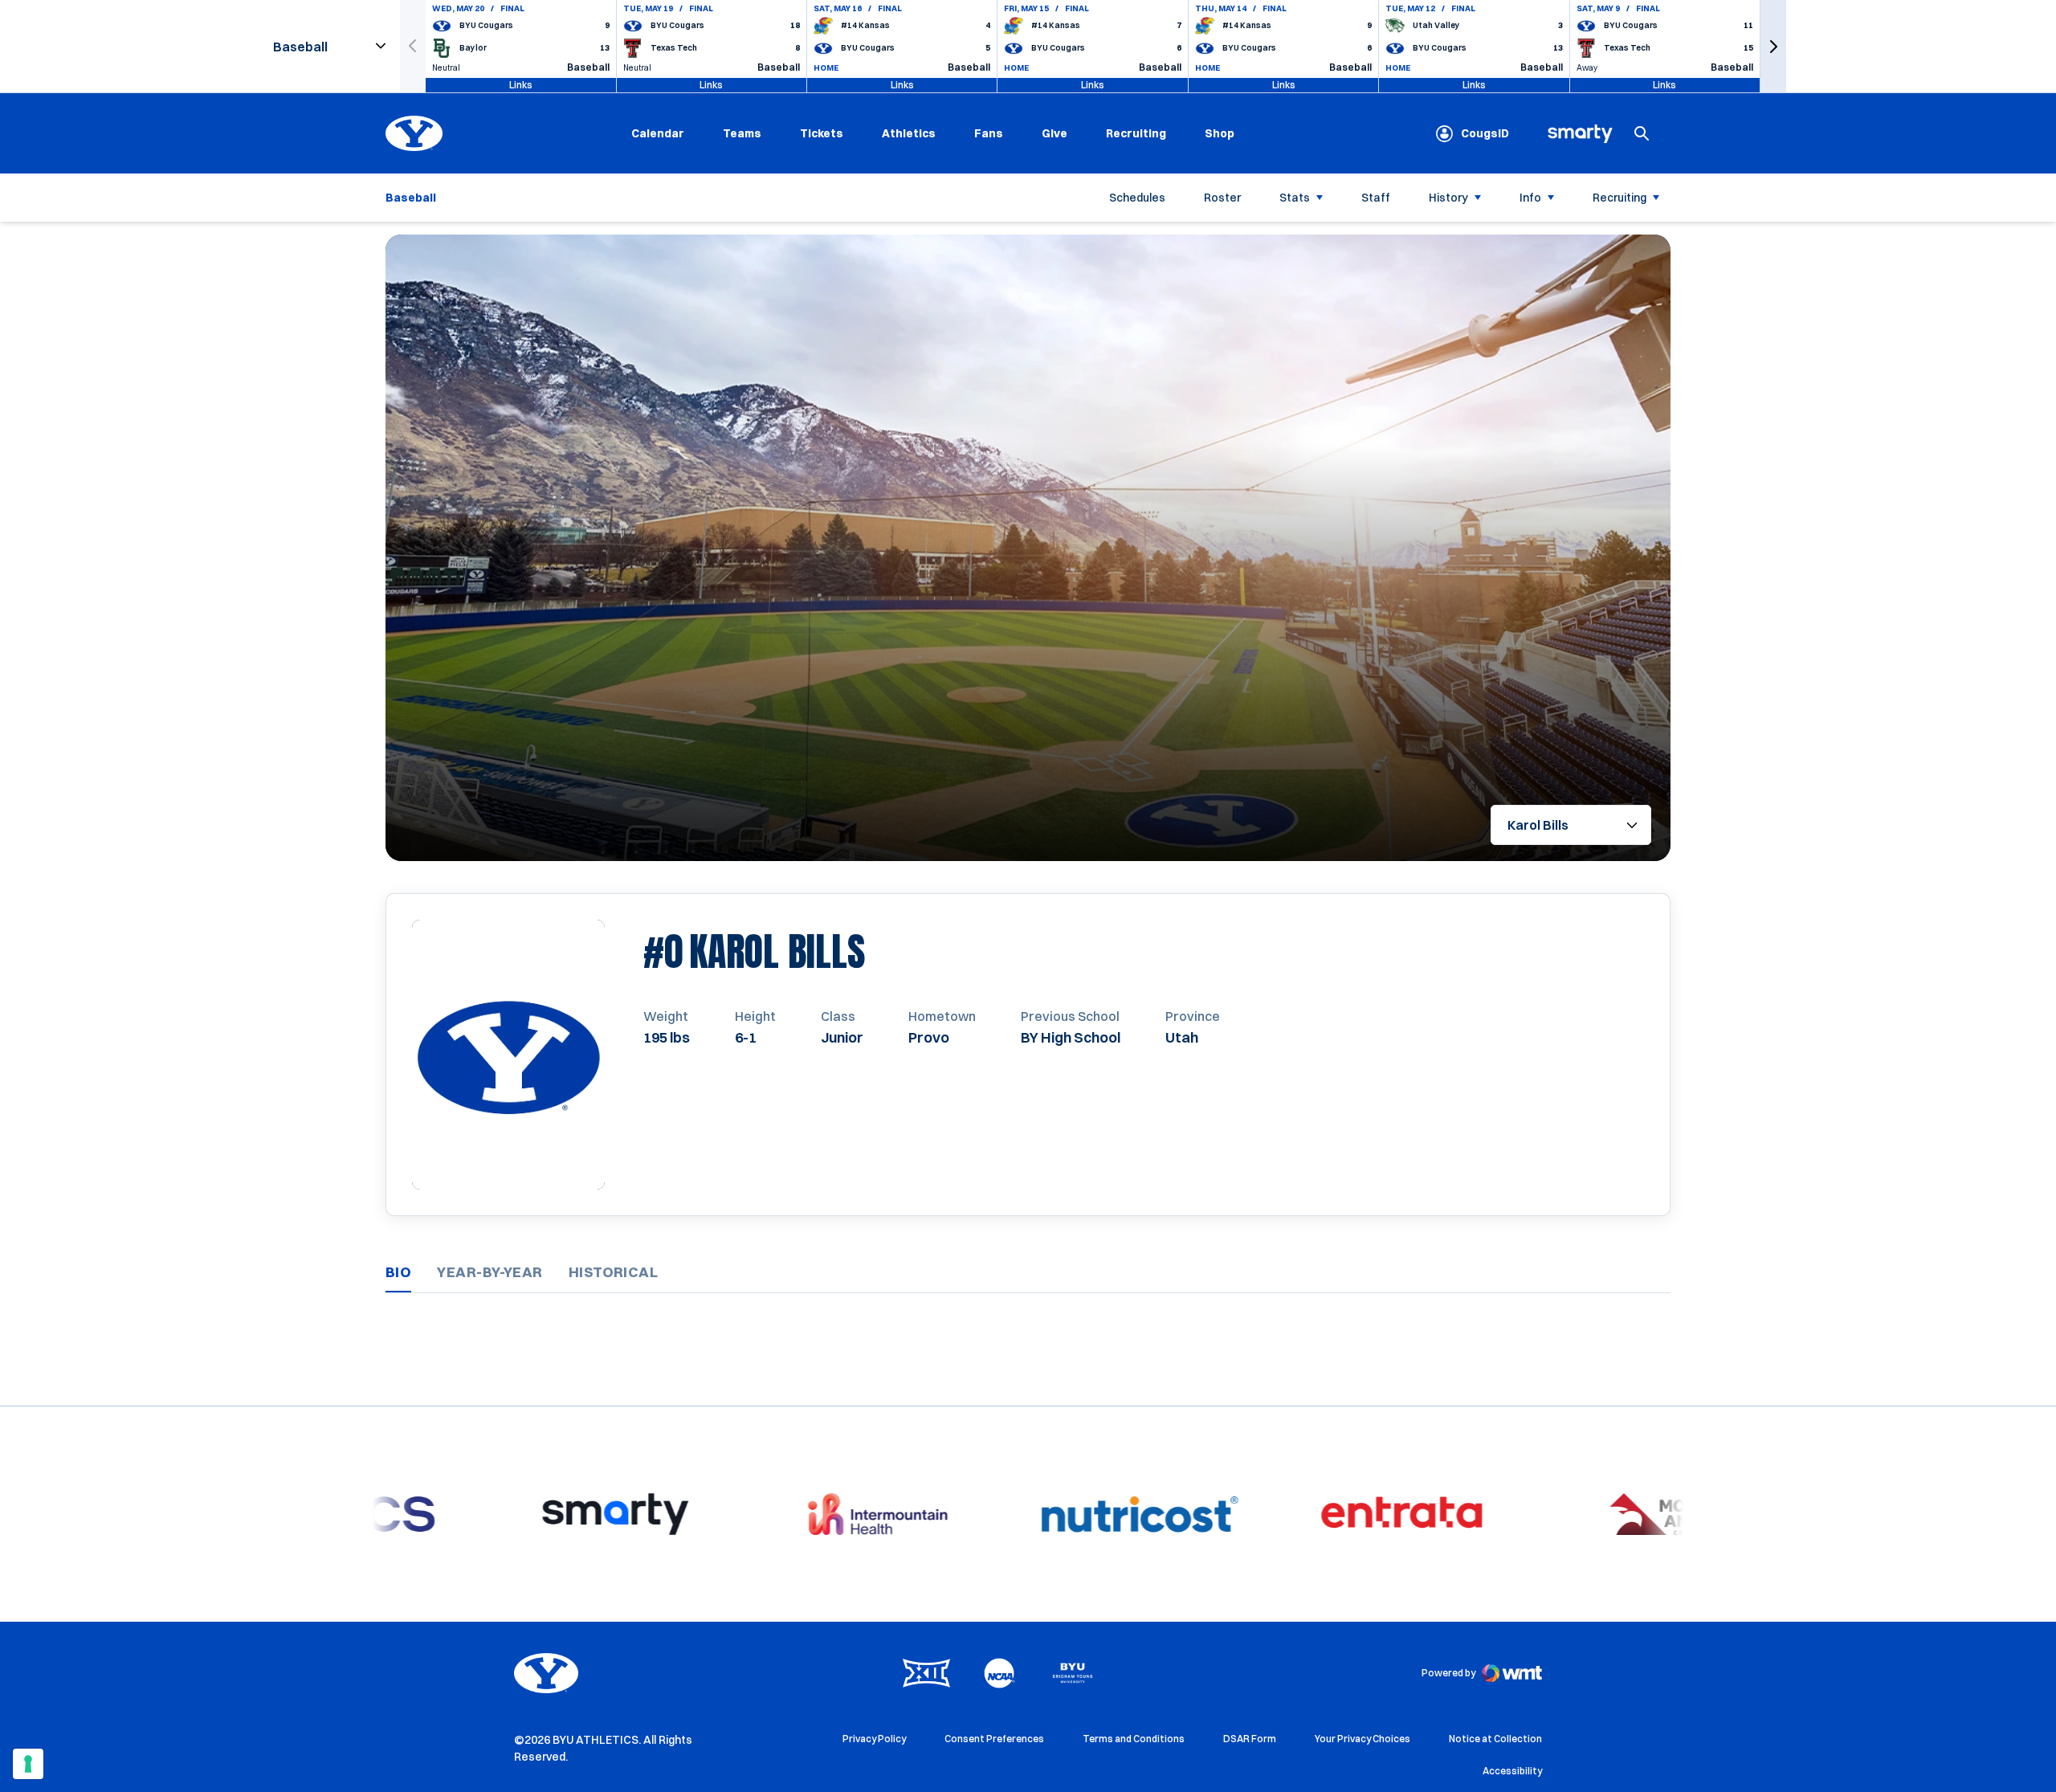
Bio (398, 1272)
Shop (1220, 133)
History (1448, 198)
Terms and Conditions (1134, 1739)
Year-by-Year (490, 1272)
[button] (1773, 46)
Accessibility (1512, 1770)
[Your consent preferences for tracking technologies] (28, 1764)
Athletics (909, 133)
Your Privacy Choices (1363, 1739)
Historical (614, 1272)
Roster (1222, 198)
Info (1530, 198)
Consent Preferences (994, 1739)
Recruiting (1136, 133)
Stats (1295, 198)
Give (1055, 133)
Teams (742, 133)
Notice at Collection (1495, 1739)
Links (521, 85)
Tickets (822, 133)
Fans (989, 133)
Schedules (1137, 198)
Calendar (658, 133)
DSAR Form (1250, 1739)
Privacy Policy (874, 1739)
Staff (1376, 198)
